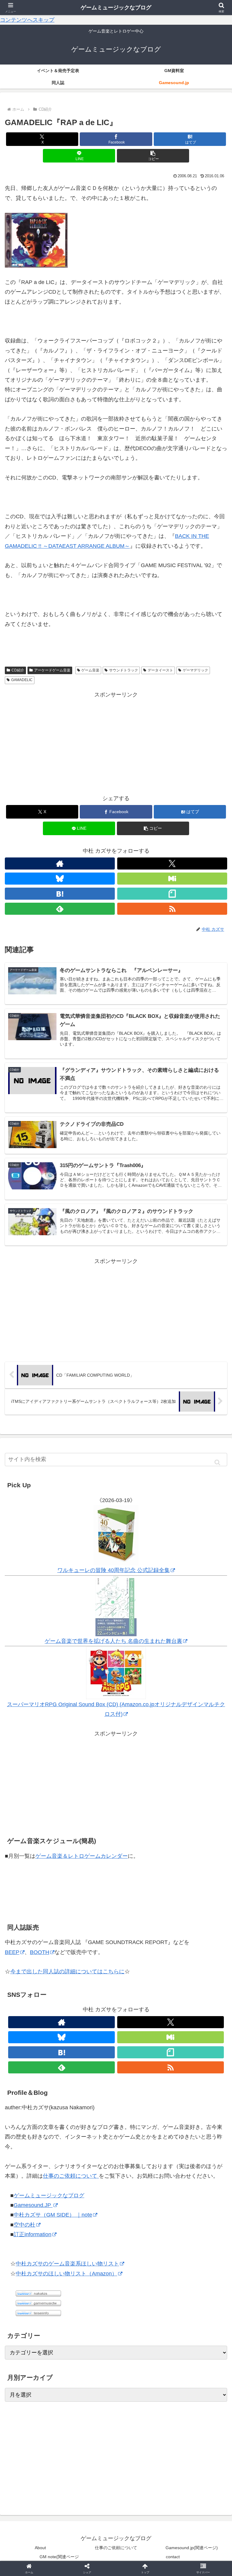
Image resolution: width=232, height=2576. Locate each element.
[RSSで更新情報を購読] (172, 909)
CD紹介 (18, 670)
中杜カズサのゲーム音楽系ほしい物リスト (67, 2264)
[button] (153, 156)
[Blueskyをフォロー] (60, 879)
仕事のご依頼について (71, 2176)
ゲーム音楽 (90, 670)
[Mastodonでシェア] (90, 1927)
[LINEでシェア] (194, 1944)
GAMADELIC (22, 680)
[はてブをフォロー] (60, 894)
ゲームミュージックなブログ (49, 2196)
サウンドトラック (124, 670)
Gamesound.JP (33, 2205)
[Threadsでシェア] (90, 1944)
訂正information (32, 2234)
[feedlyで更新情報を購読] (60, 909)
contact (173, 2557)
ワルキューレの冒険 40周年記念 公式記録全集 (114, 1570)
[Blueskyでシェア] (142, 1927)
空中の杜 (24, 2225)
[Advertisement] (116, 742)
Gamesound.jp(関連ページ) (192, 2548)
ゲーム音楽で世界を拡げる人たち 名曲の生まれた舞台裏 (113, 1641)
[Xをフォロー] (172, 863)
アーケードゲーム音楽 (52, 670)
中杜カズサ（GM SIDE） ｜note (53, 2215)
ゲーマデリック (195, 670)
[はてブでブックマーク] (142, 1944)
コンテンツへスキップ (27, 20)
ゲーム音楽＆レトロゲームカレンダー (82, 1856)
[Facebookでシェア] (38, 1944)
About (40, 2548)
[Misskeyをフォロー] (172, 879)
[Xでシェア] (38, 1927)
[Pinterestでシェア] (64, 1960)
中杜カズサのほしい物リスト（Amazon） (66, 2274)
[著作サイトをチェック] (60, 863)
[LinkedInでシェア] (116, 1960)
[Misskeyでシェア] (194, 1927)
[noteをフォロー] (172, 894)
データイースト (160, 670)
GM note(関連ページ (59, 2557)
